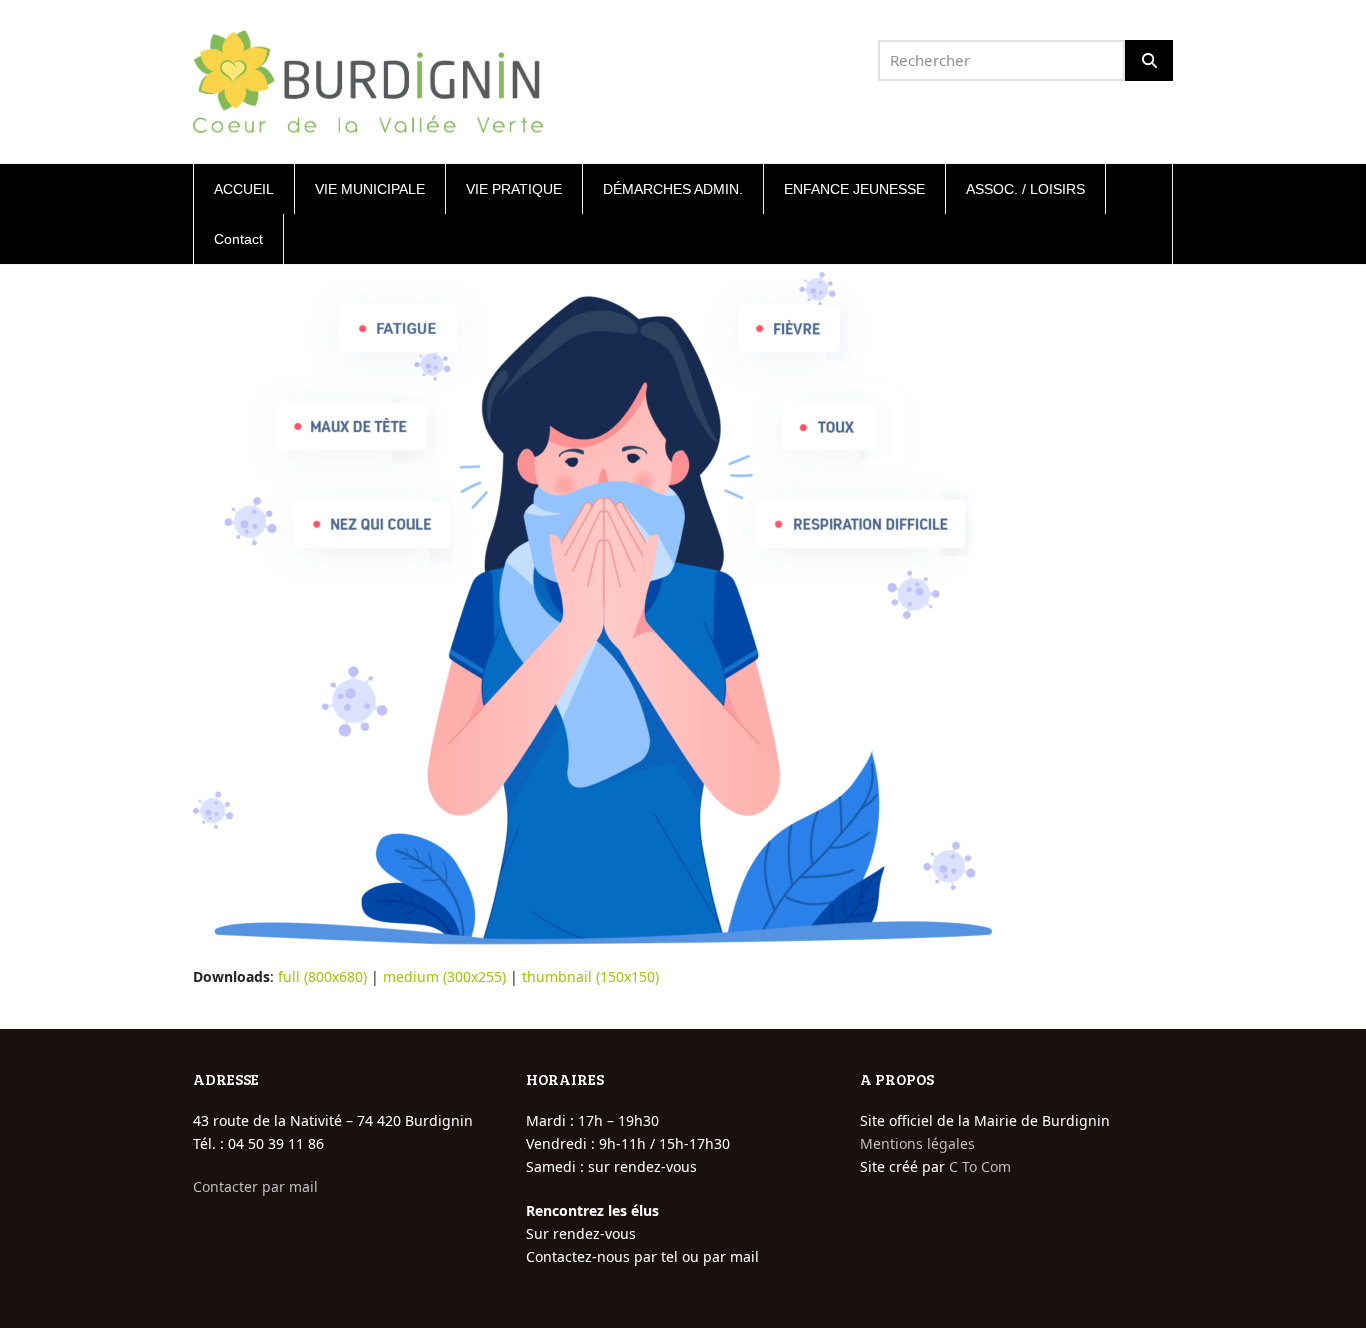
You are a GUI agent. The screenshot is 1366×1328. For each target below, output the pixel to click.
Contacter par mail (255, 1186)
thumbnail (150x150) (590, 976)
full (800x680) (322, 976)
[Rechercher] (1149, 60)
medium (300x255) (444, 976)
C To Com (980, 1166)
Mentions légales (917, 1143)
